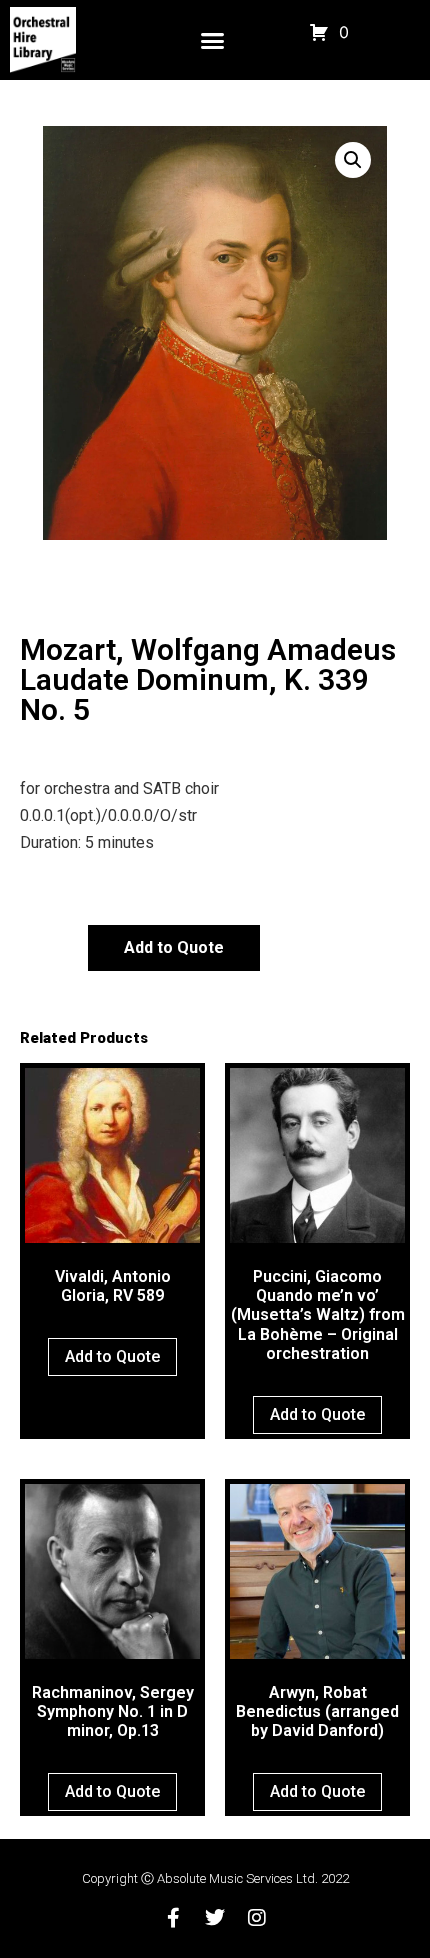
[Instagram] (257, 1918)
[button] (213, 40)
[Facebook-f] (173, 1918)
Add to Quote (174, 947)
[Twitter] (215, 1918)
